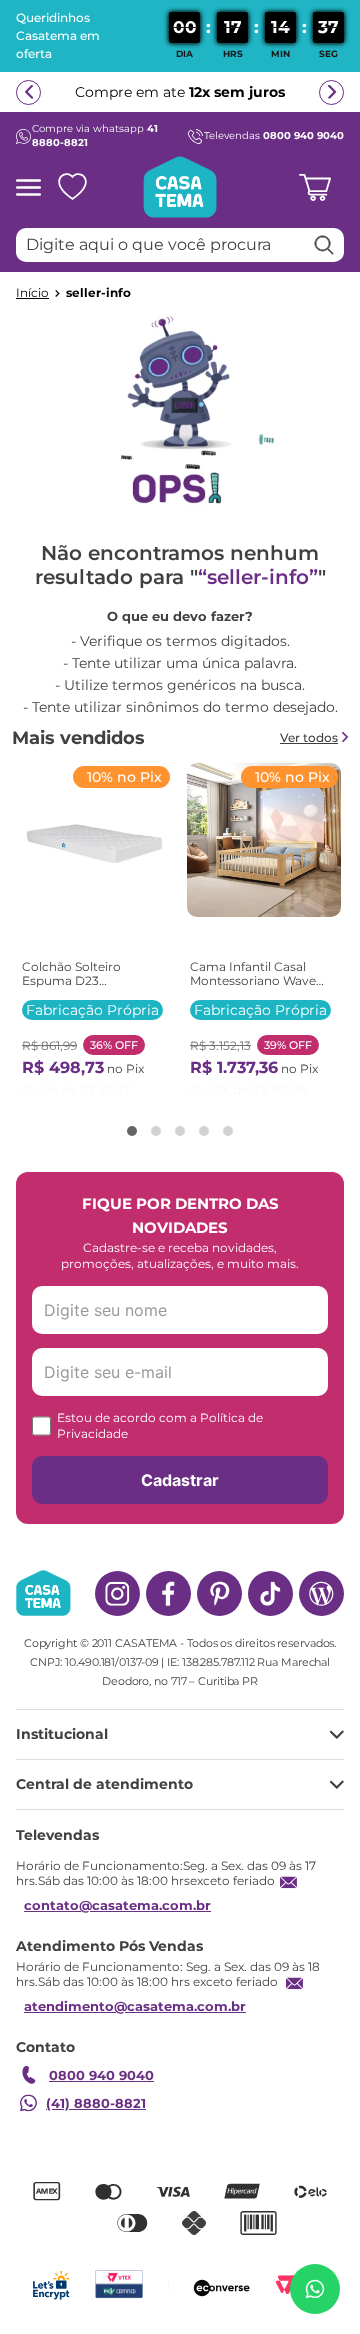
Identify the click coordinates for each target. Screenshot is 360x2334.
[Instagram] (117, 1593)
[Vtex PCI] (118, 2284)
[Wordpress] (321, 1593)
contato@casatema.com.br (117, 1905)
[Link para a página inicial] (32, 293)
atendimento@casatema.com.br (135, 2006)
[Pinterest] (219, 1593)
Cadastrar (180, 1480)
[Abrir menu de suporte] (315, 2289)
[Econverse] (222, 2284)
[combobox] (180, 245)
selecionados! (127, 106)
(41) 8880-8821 (96, 2103)
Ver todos (309, 737)
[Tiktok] (270, 1593)
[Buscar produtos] (324, 245)
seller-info (98, 293)
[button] (132, 1131)
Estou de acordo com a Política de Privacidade (160, 1425)
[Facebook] (168, 1593)
